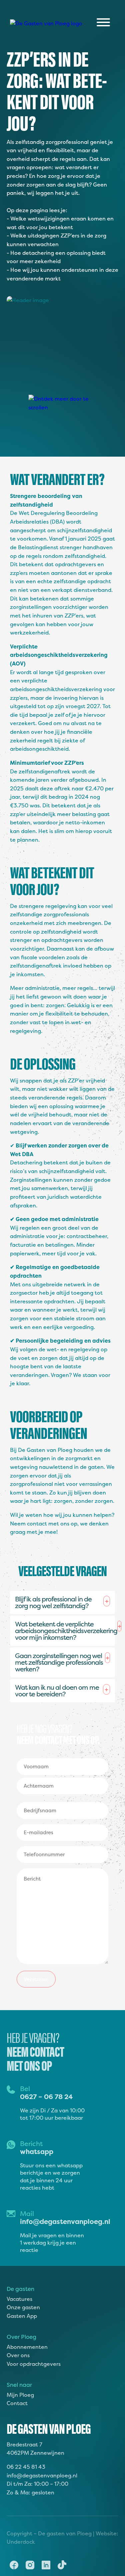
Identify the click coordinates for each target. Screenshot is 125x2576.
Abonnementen (27, 2347)
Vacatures (19, 2299)
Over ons (18, 2355)
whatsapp (37, 2151)
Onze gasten (23, 2307)
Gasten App (22, 2316)
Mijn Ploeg (20, 2395)
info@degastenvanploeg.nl (65, 2221)
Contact (17, 2403)
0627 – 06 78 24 (46, 2097)
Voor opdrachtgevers (34, 2364)
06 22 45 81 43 (26, 2467)
